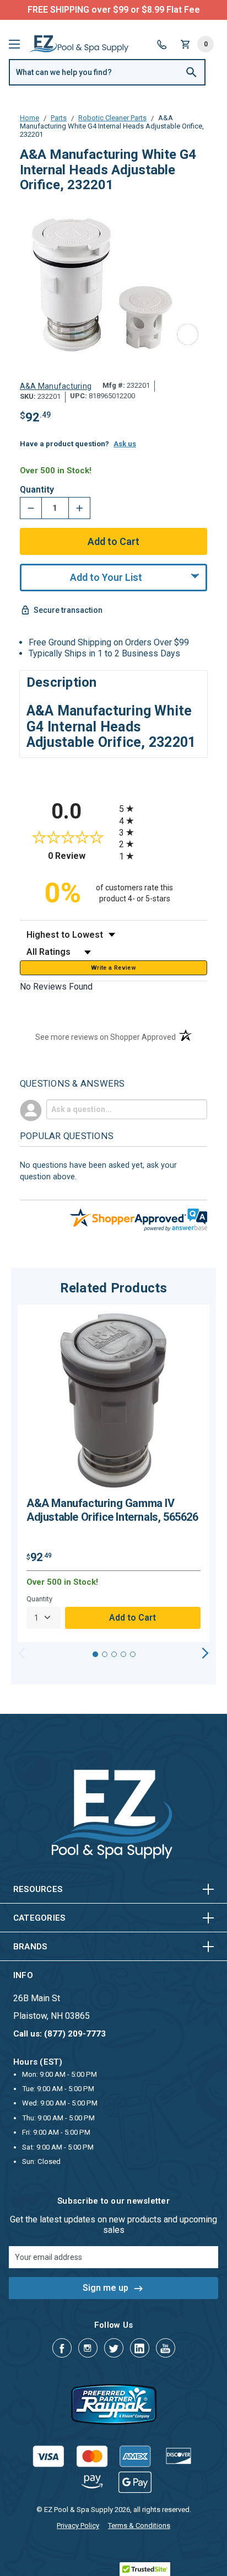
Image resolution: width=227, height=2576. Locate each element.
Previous (22, 1653)
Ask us (125, 444)
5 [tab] (133, 1654)
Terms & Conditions (139, 2526)
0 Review (81, 856)
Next (205, 1653)
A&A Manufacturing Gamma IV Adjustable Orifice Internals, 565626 (112, 1510)
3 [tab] (114, 1654)
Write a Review (113, 968)
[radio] (163, 808)
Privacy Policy (78, 2526)
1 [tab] (95, 1654)
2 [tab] (105, 1654)
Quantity (37, 490)
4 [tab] (123, 1654)
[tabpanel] (113, 1473)
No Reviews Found (56, 987)
